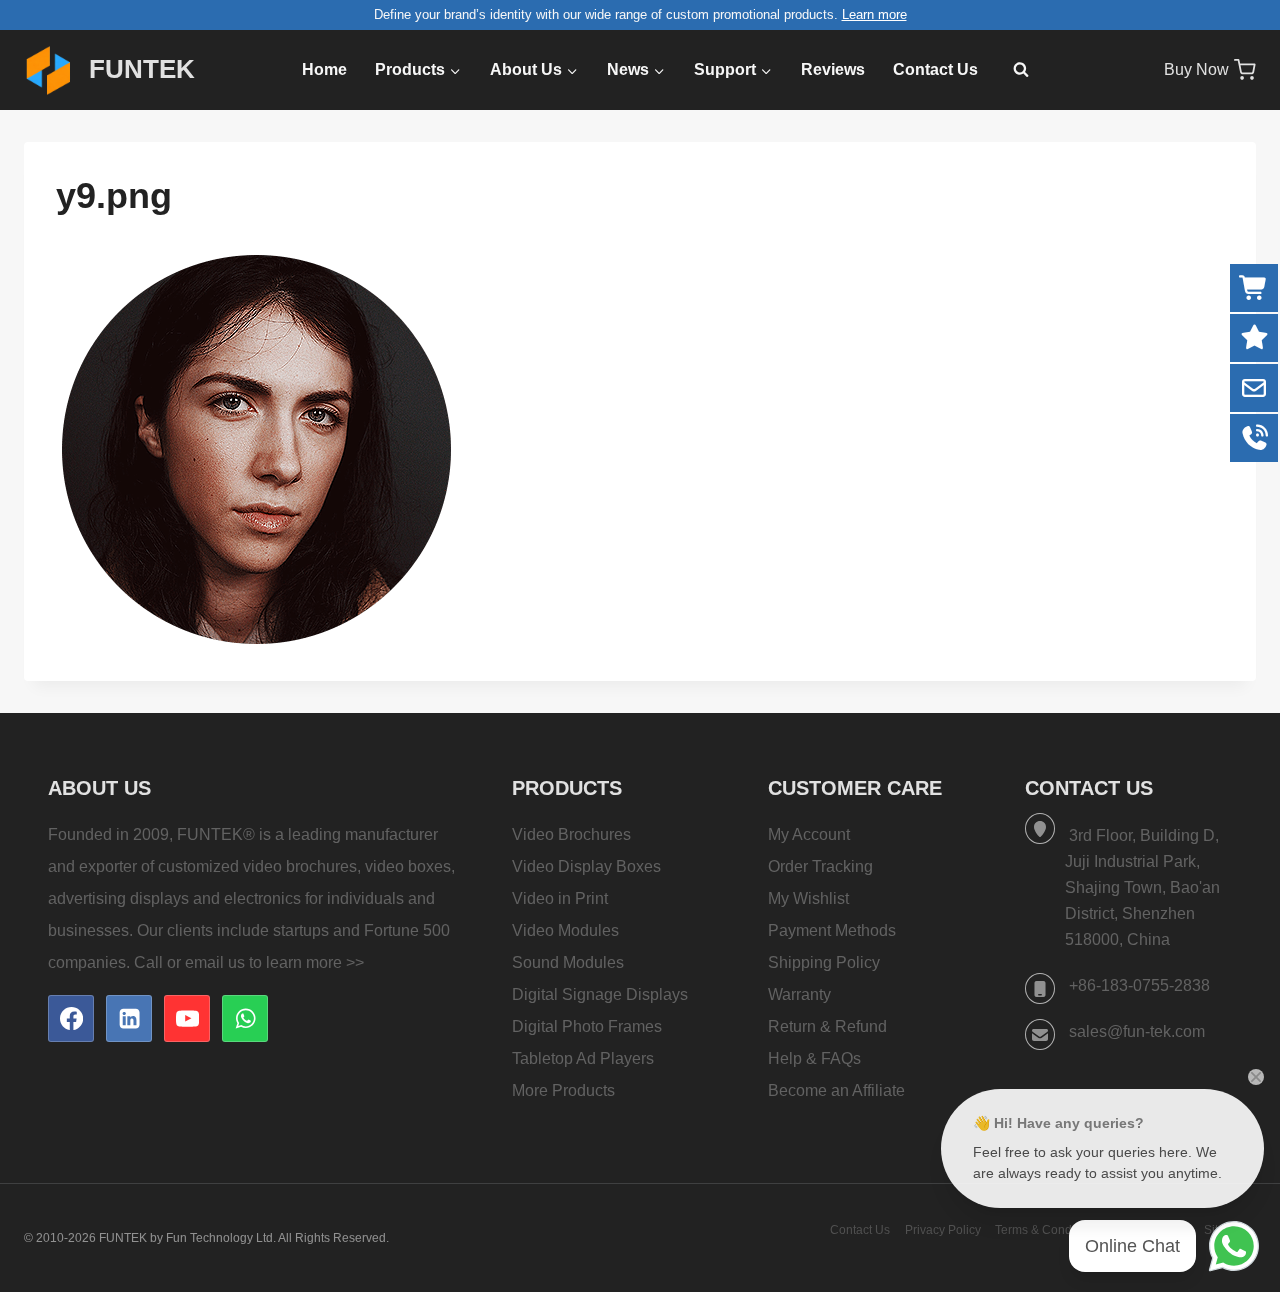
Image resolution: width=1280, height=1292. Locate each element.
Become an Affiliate (836, 1090)
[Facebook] (71, 1018)
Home (324, 69)
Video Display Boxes (586, 866)
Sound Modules (568, 962)
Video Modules (565, 930)
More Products (563, 1090)
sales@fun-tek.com (1137, 1031)
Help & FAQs (814, 1058)
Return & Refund (827, 1026)
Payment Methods (832, 930)
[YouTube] (187, 1018)
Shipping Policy (824, 962)
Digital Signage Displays (600, 994)
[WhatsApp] (245, 1018)
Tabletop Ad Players (583, 1058)
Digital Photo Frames (587, 1026)
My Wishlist (808, 898)
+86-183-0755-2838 (1139, 985)
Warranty (799, 994)
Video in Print (560, 898)
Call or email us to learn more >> (249, 962)
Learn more (874, 14)
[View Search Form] (1011, 70)
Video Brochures (571, 834)
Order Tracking (820, 866)
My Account (809, 834)
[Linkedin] (129, 1018)
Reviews (833, 69)
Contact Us (935, 69)
